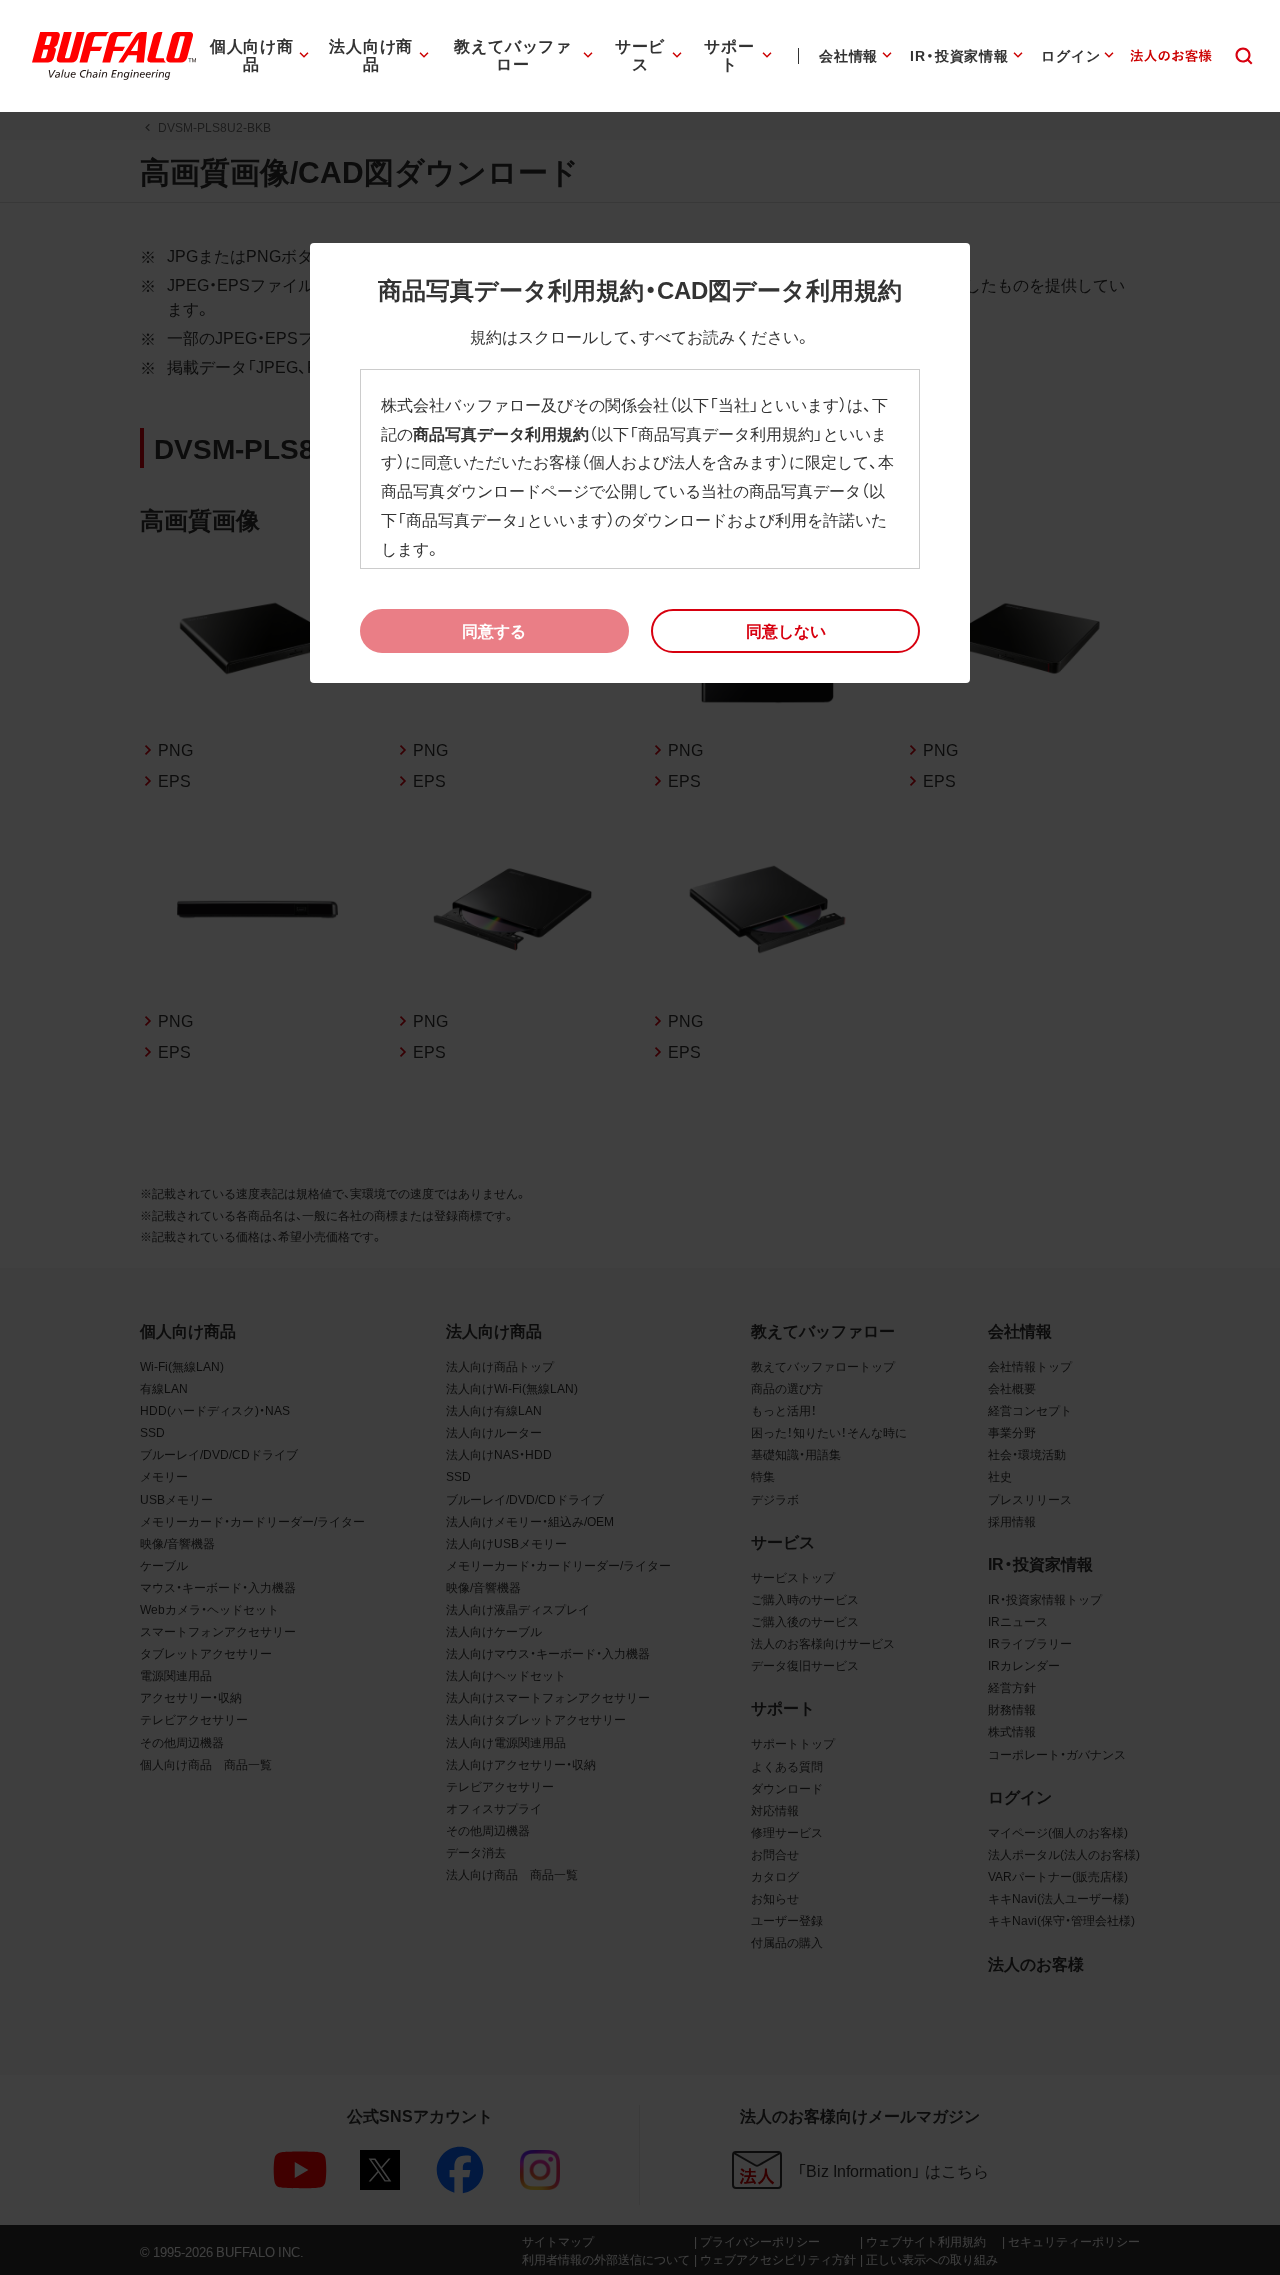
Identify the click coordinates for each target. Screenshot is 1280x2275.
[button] (785, 631)
